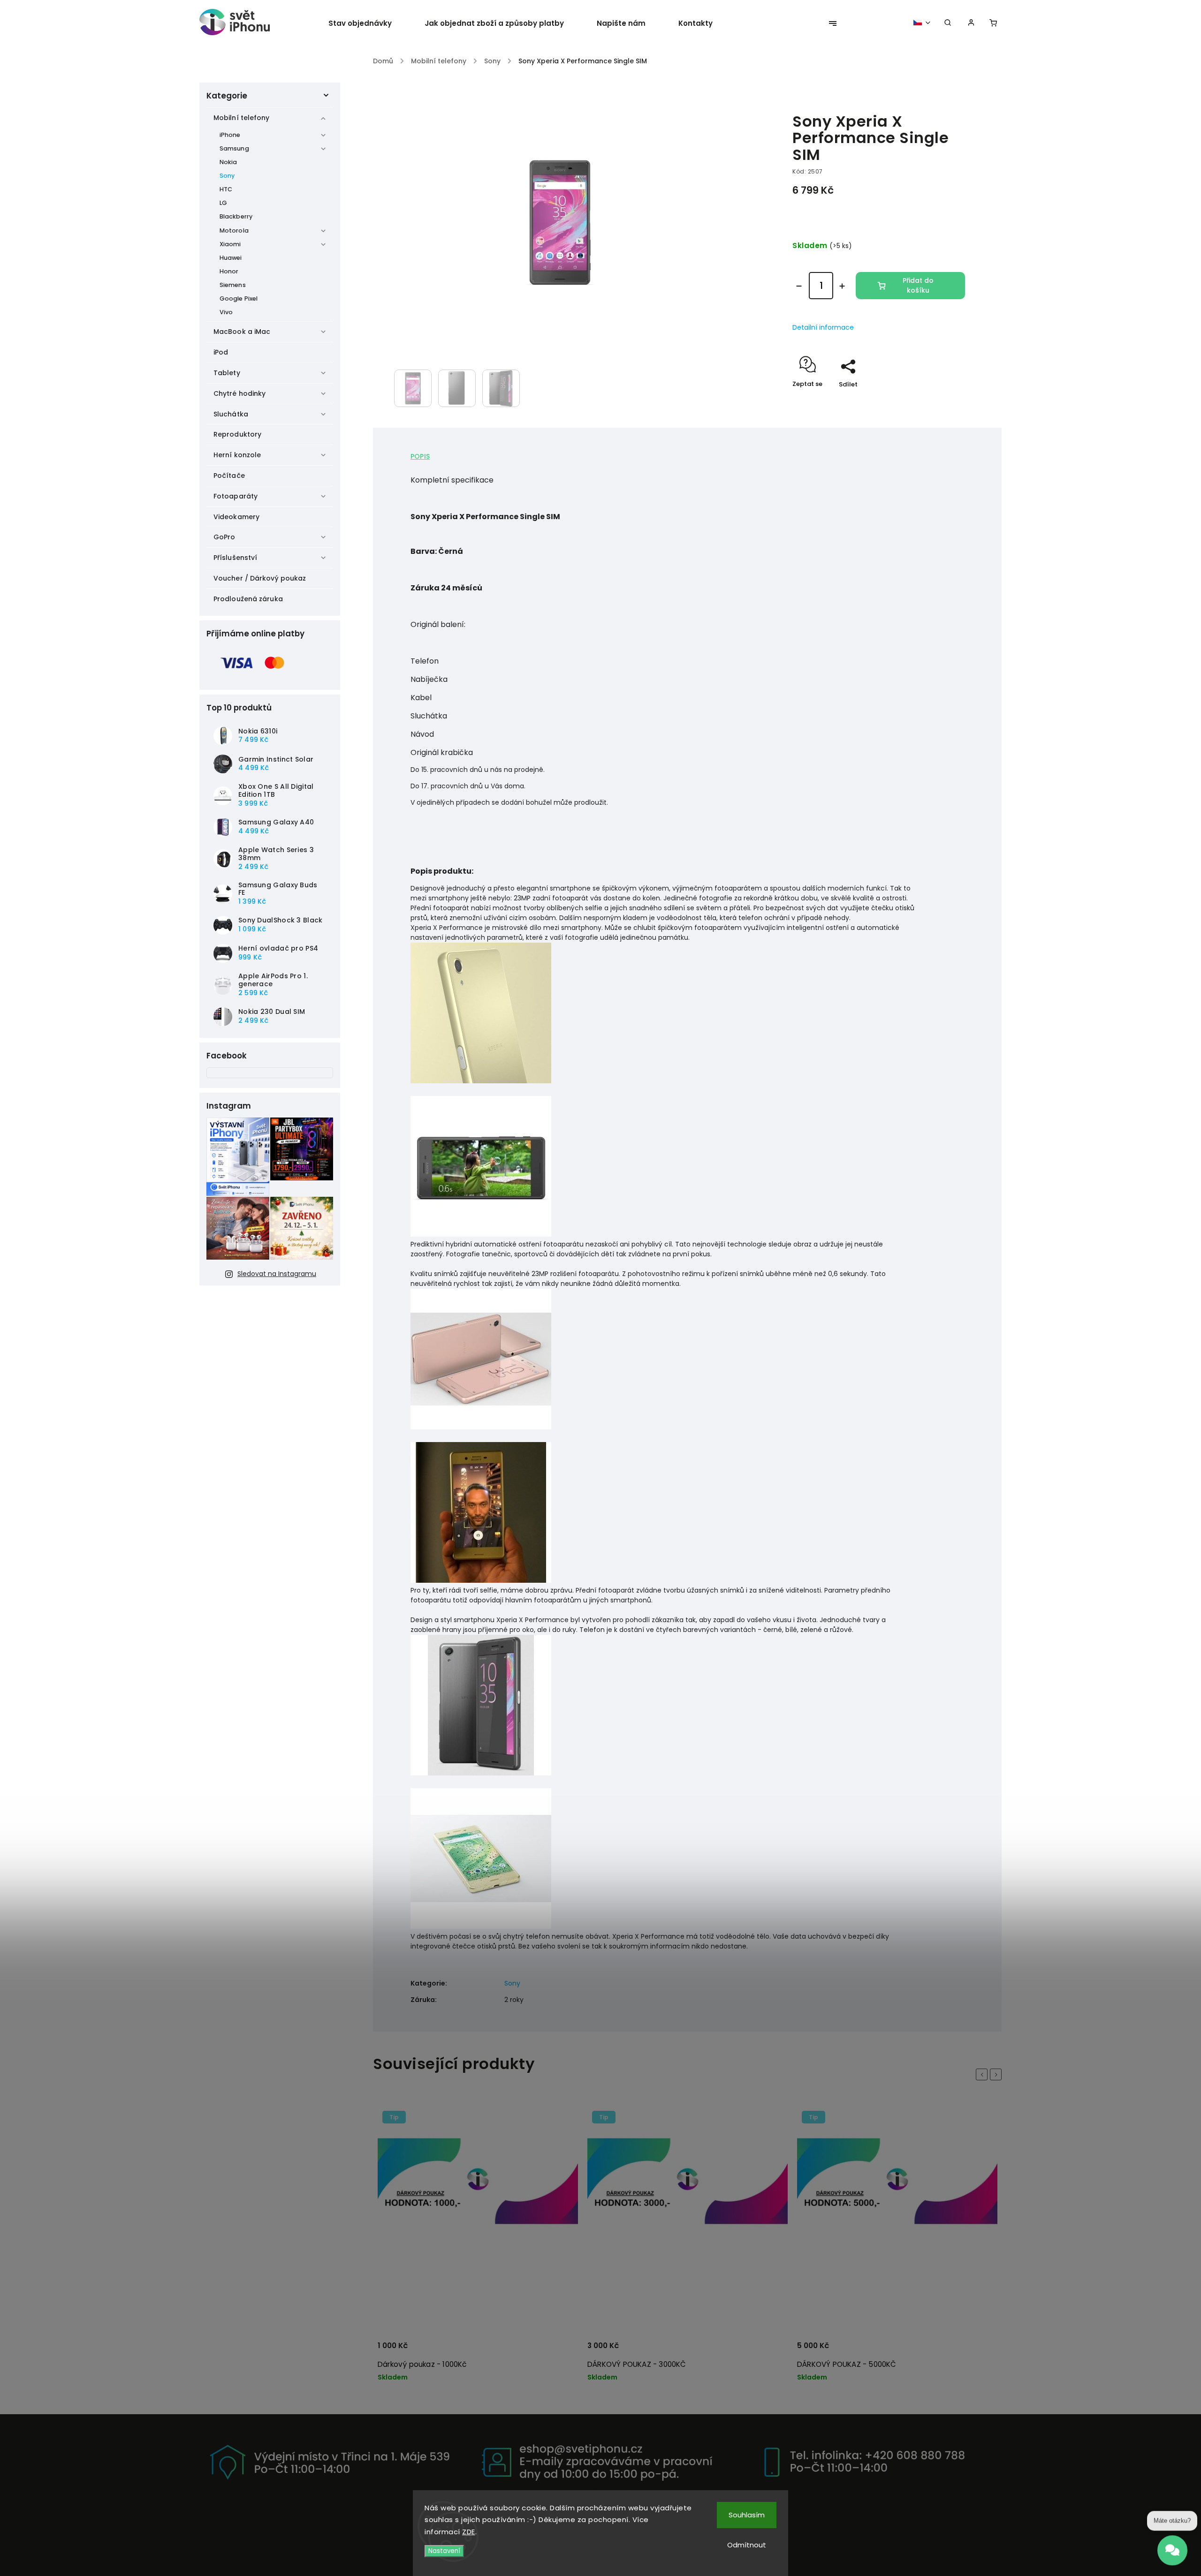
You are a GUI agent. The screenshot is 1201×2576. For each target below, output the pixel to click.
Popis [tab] (420, 456)
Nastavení (444, 2551)
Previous (983, 2074)
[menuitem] (368, 23)
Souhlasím (747, 2515)
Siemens (233, 285)
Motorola (234, 230)
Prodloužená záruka (248, 599)
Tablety (227, 373)
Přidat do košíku (918, 285)
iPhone (230, 135)
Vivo (226, 312)
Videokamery (236, 517)
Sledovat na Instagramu (277, 1274)
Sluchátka (231, 414)
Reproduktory (237, 434)
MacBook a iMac (242, 332)
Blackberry (236, 216)
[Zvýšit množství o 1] (842, 286)
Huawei (231, 258)
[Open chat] (1172, 2551)
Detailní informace (823, 327)
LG (223, 203)
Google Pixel (239, 298)
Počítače (229, 476)
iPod (221, 352)
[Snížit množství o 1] (799, 286)
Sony (227, 176)
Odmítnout (747, 2545)
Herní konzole (237, 455)
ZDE (469, 2532)
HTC (226, 189)
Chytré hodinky (239, 393)
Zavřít (934, 401)
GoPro (224, 537)
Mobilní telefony (242, 118)
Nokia (228, 162)
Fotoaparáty (236, 496)
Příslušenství (235, 558)
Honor (229, 271)
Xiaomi (230, 244)
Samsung (234, 148)
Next (997, 2074)
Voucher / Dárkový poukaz (260, 578)
